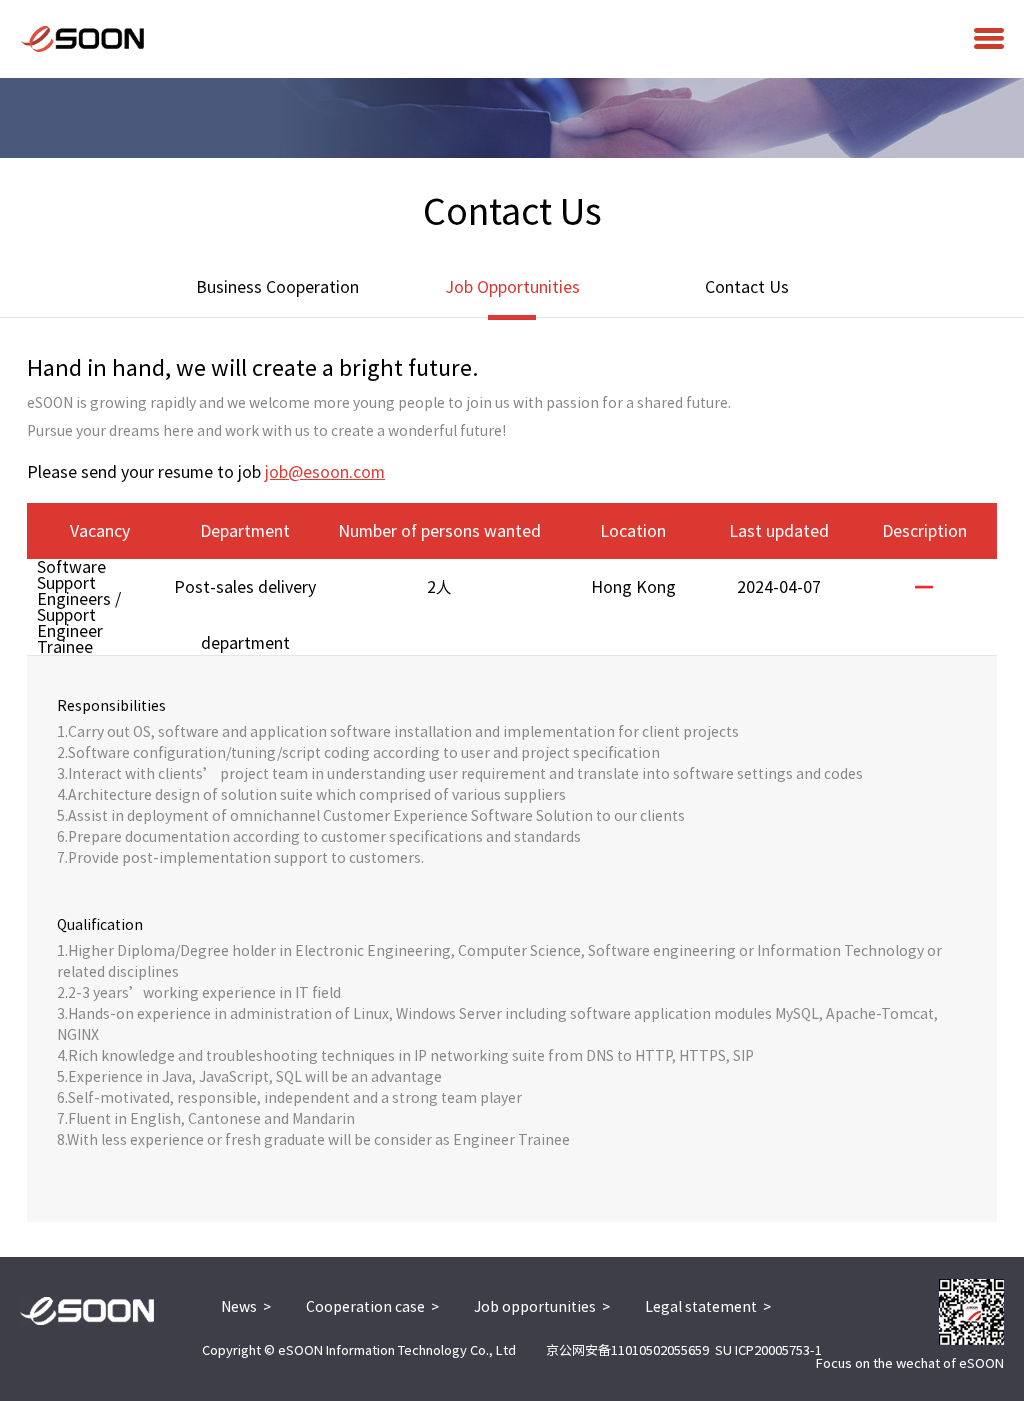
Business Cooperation (277, 287)
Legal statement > (708, 1307)
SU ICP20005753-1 (768, 1350)
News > (246, 1307)
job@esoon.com (325, 472)
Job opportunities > (542, 1307)
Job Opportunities (512, 287)
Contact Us (747, 287)
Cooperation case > (372, 1307)
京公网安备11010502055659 (627, 1350)
